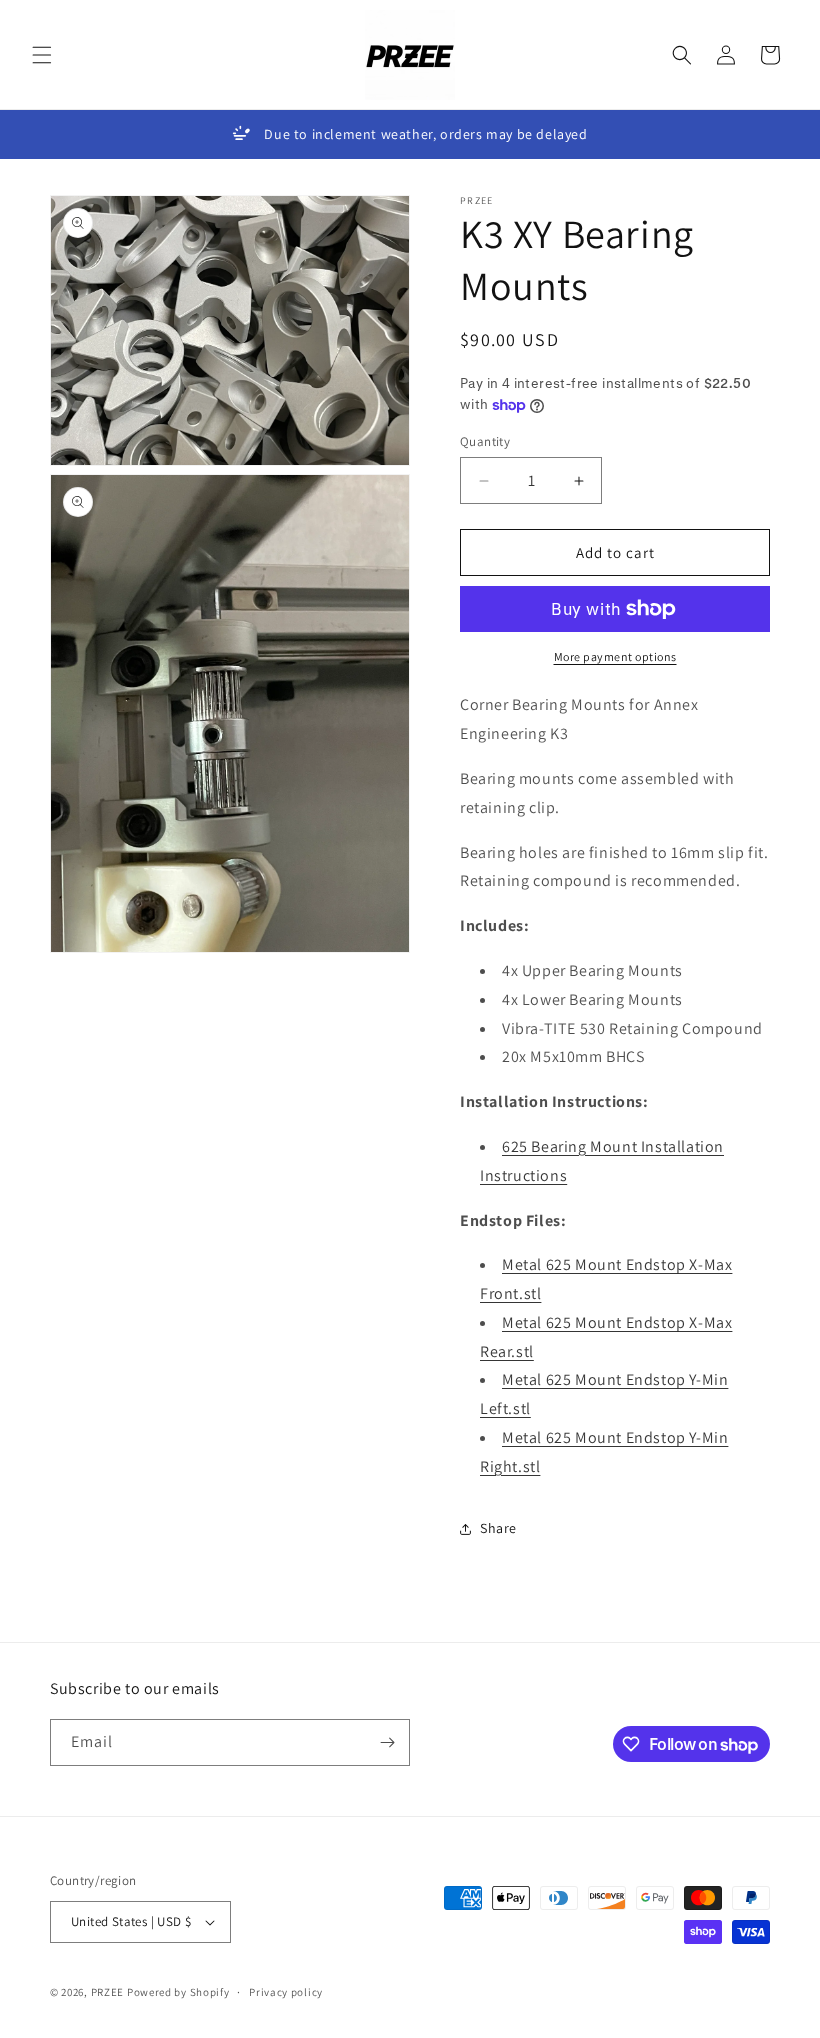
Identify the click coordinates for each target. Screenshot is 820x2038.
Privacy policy (286, 1992)
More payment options (615, 656)
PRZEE (108, 1992)
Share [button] (498, 1528)
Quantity (485, 441)
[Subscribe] (387, 1742)
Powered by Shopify (178, 1992)
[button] (42, 55)
